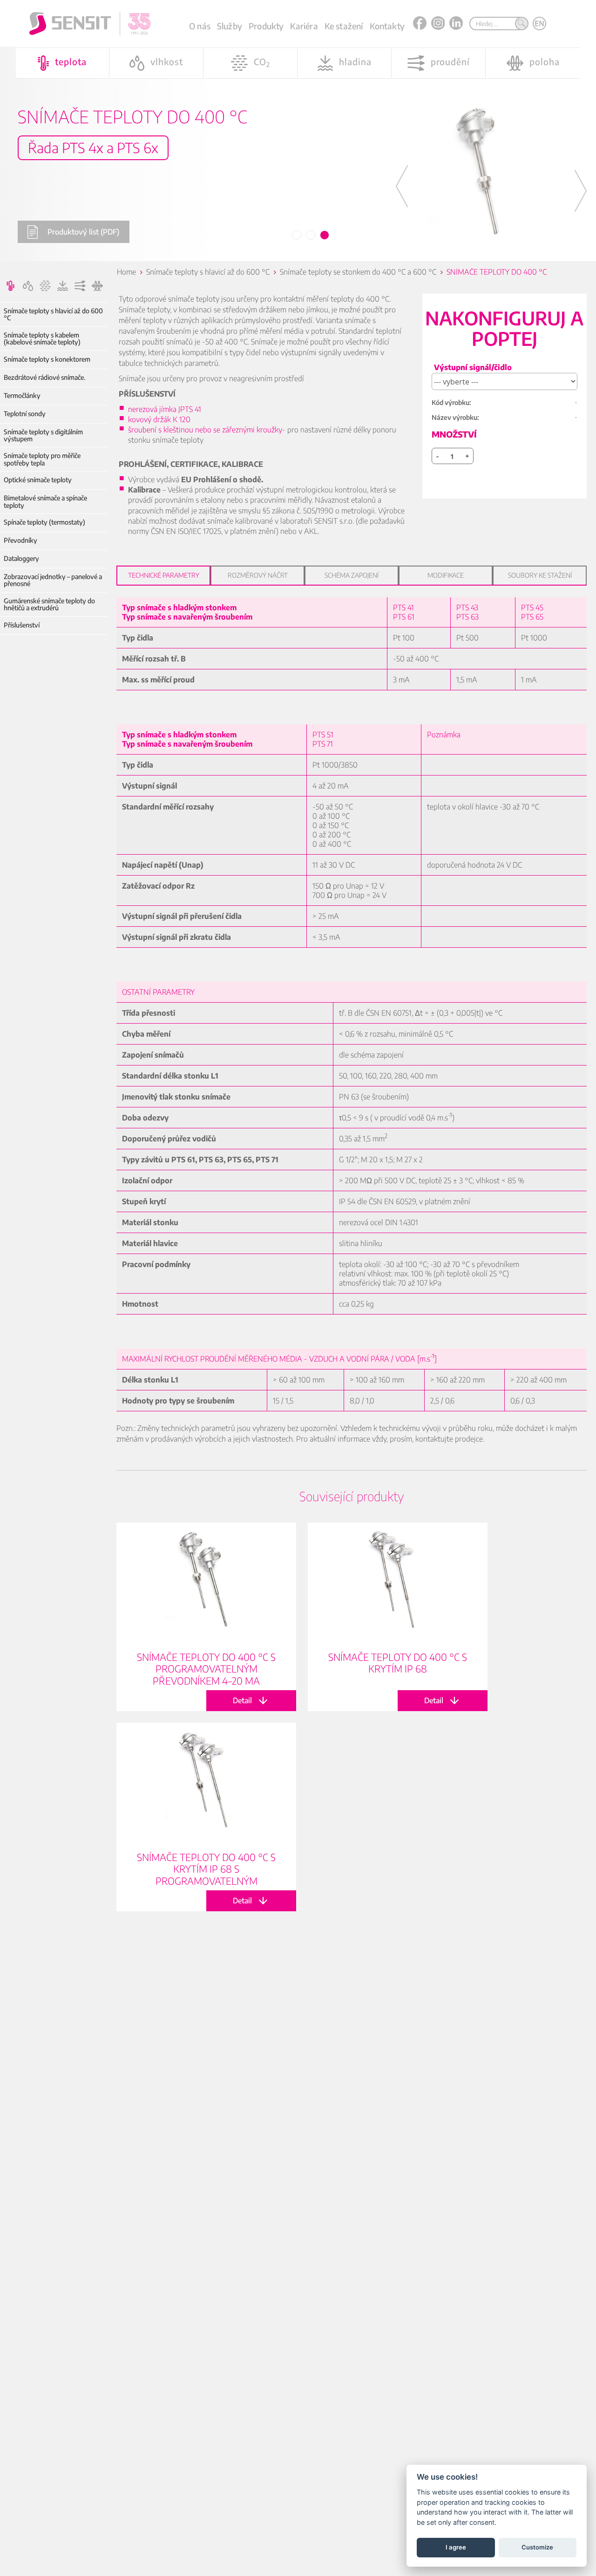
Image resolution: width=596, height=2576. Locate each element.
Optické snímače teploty (38, 480)
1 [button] (297, 236)
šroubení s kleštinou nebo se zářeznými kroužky (205, 430)
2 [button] (311, 236)
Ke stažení (344, 26)
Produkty (266, 26)
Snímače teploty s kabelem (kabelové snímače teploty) (42, 339)
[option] (298, 131)
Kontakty (387, 26)
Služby (230, 26)
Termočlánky (22, 395)
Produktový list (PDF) (83, 232)
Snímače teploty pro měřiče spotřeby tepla (42, 459)
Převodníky (20, 540)
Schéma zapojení (352, 575)
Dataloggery (21, 558)
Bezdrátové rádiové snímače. (44, 377)
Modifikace (446, 575)
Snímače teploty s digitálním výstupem (43, 435)
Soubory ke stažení (540, 575)
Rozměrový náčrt (258, 575)
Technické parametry (164, 575)
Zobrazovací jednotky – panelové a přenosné (53, 580)
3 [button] (325, 236)
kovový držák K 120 (159, 419)
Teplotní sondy (25, 414)
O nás (200, 26)
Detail (206, 1617)
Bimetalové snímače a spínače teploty (45, 502)
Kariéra (304, 26)
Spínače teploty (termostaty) (44, 522)
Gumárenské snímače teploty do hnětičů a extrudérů (49, 604)
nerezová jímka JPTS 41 (165, 409)
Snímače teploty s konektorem (47, 359)
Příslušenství (22, 625)
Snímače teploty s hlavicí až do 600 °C (53, 314)
